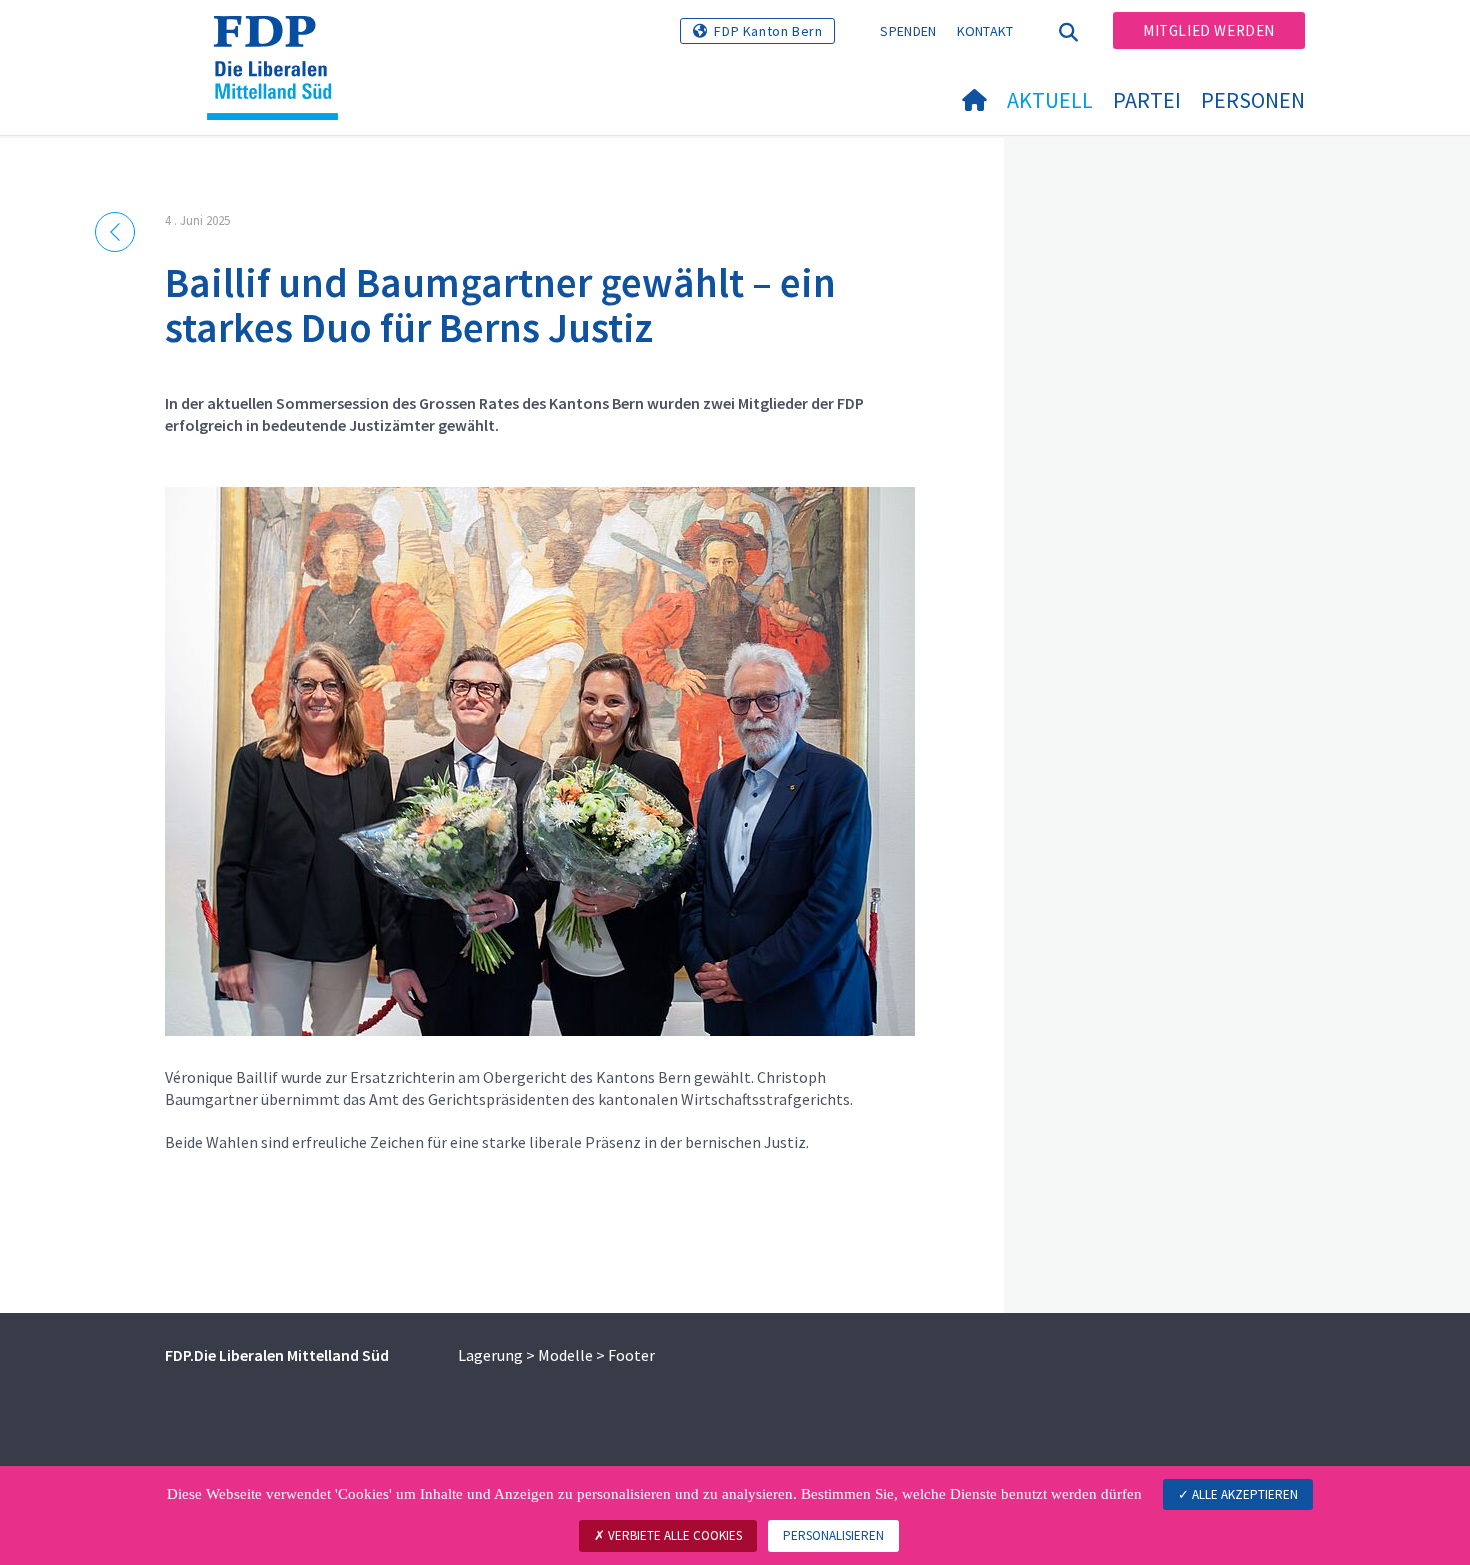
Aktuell (1050, 100)
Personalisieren (833, 1535)
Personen (1253, 100)
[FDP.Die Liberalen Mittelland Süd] (280, 41)
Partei (1147, 100)
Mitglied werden (1209, 30)
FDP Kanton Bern (768, 31)
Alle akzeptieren (1243, 1494)
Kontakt (985, 31)
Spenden (908, 31)
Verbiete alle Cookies (673, 1535)
